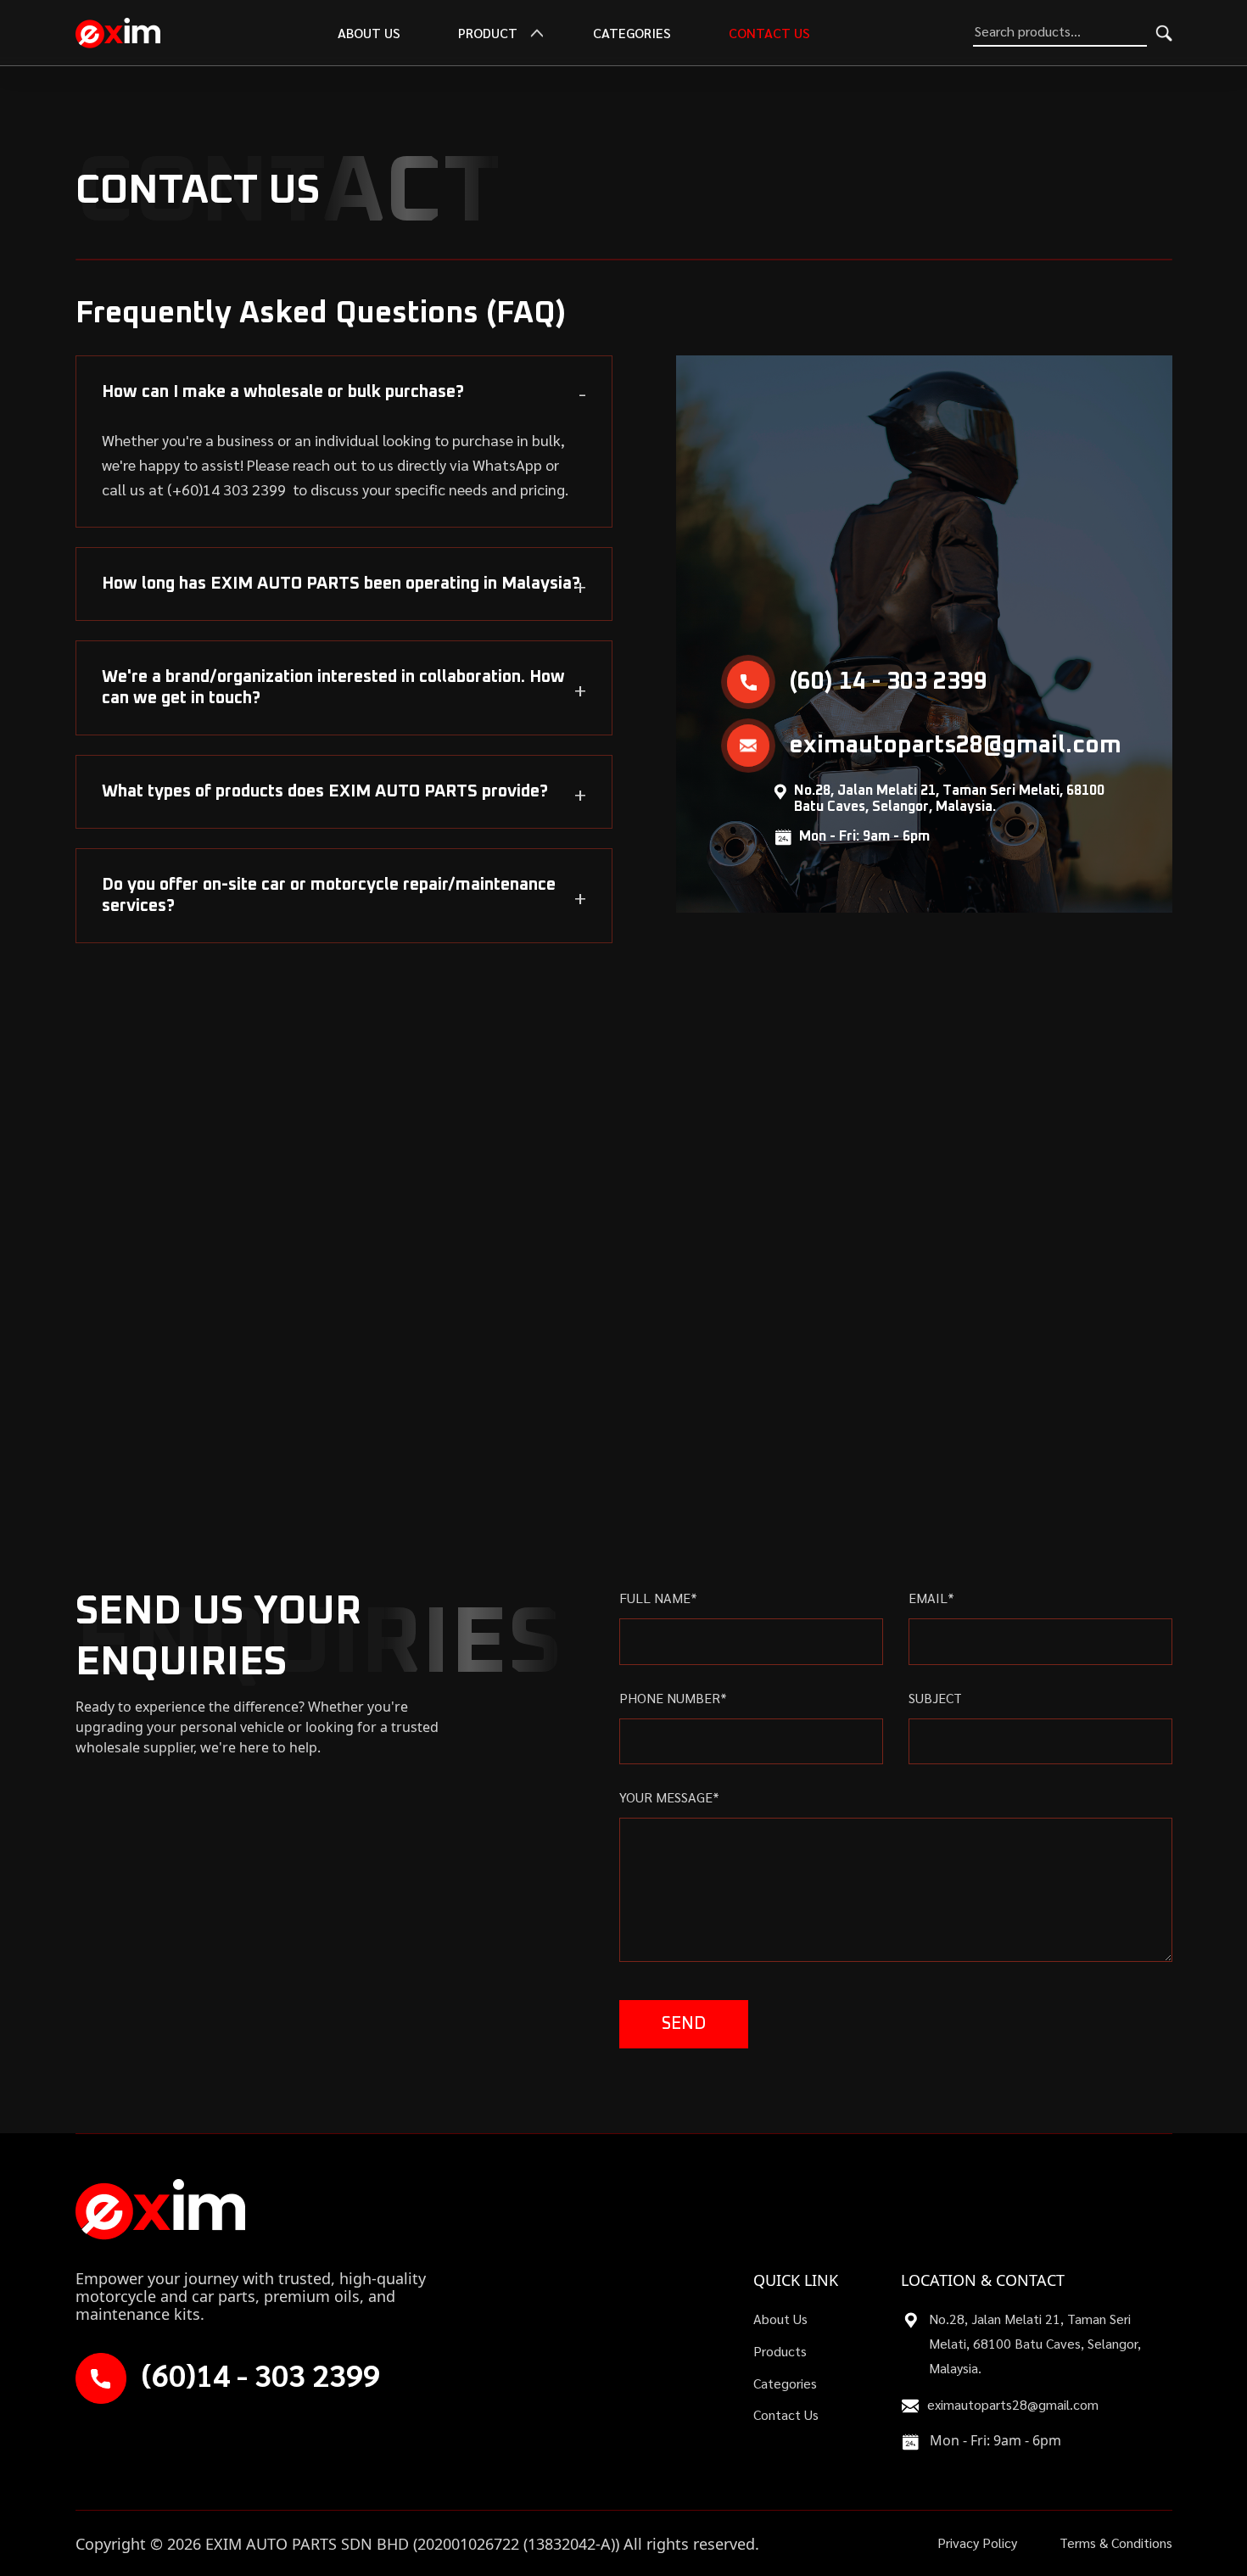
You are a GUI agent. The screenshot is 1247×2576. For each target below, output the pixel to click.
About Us (780, 2319)
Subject (935, 1698)
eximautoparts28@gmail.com (1013, 2404)
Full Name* (658, 1598)
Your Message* (669, 1797)
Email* (931, 1598)
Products (780, 2351)
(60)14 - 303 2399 (261, 2375)
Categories (632, 33)
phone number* (673, 1698)
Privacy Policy (977, 2542)
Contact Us (769, 33)
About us (369, 33)
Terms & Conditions (1116, 2542)
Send (684, 2024)
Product (488, 33)
